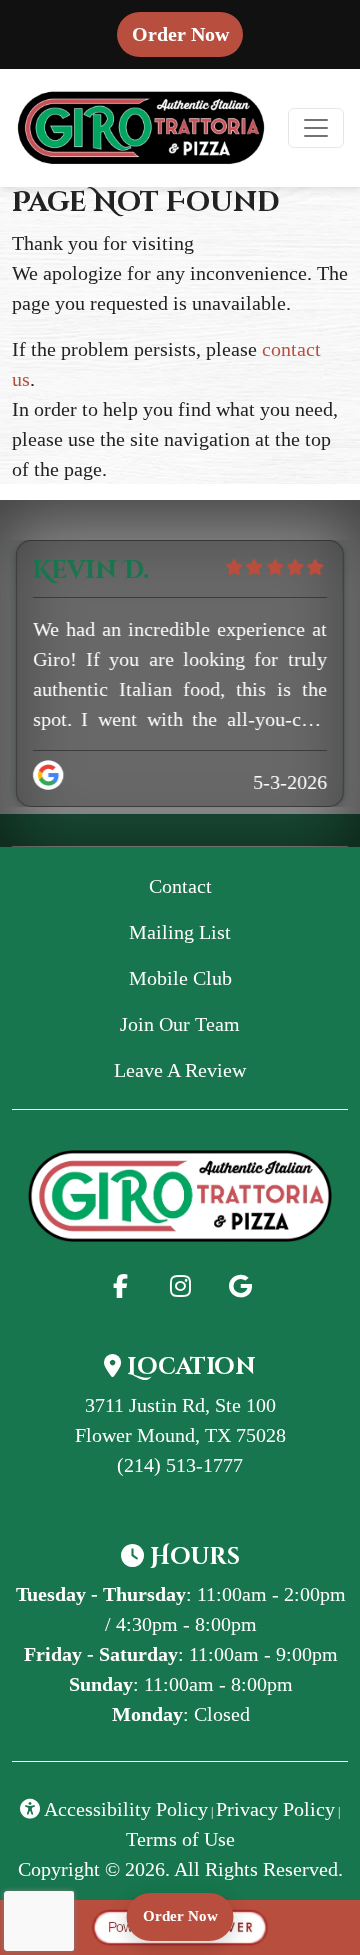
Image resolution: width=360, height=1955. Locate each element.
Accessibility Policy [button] (124, 1809)
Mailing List (180, 932)
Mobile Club (180, 978)
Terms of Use (180, 1839)
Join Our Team (180, 1024)
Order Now (187, 33)
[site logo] (141, 128)
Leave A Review (211, 1069)
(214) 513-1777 (180, 1465)
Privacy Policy (275, 1809)
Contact (180, 886)
